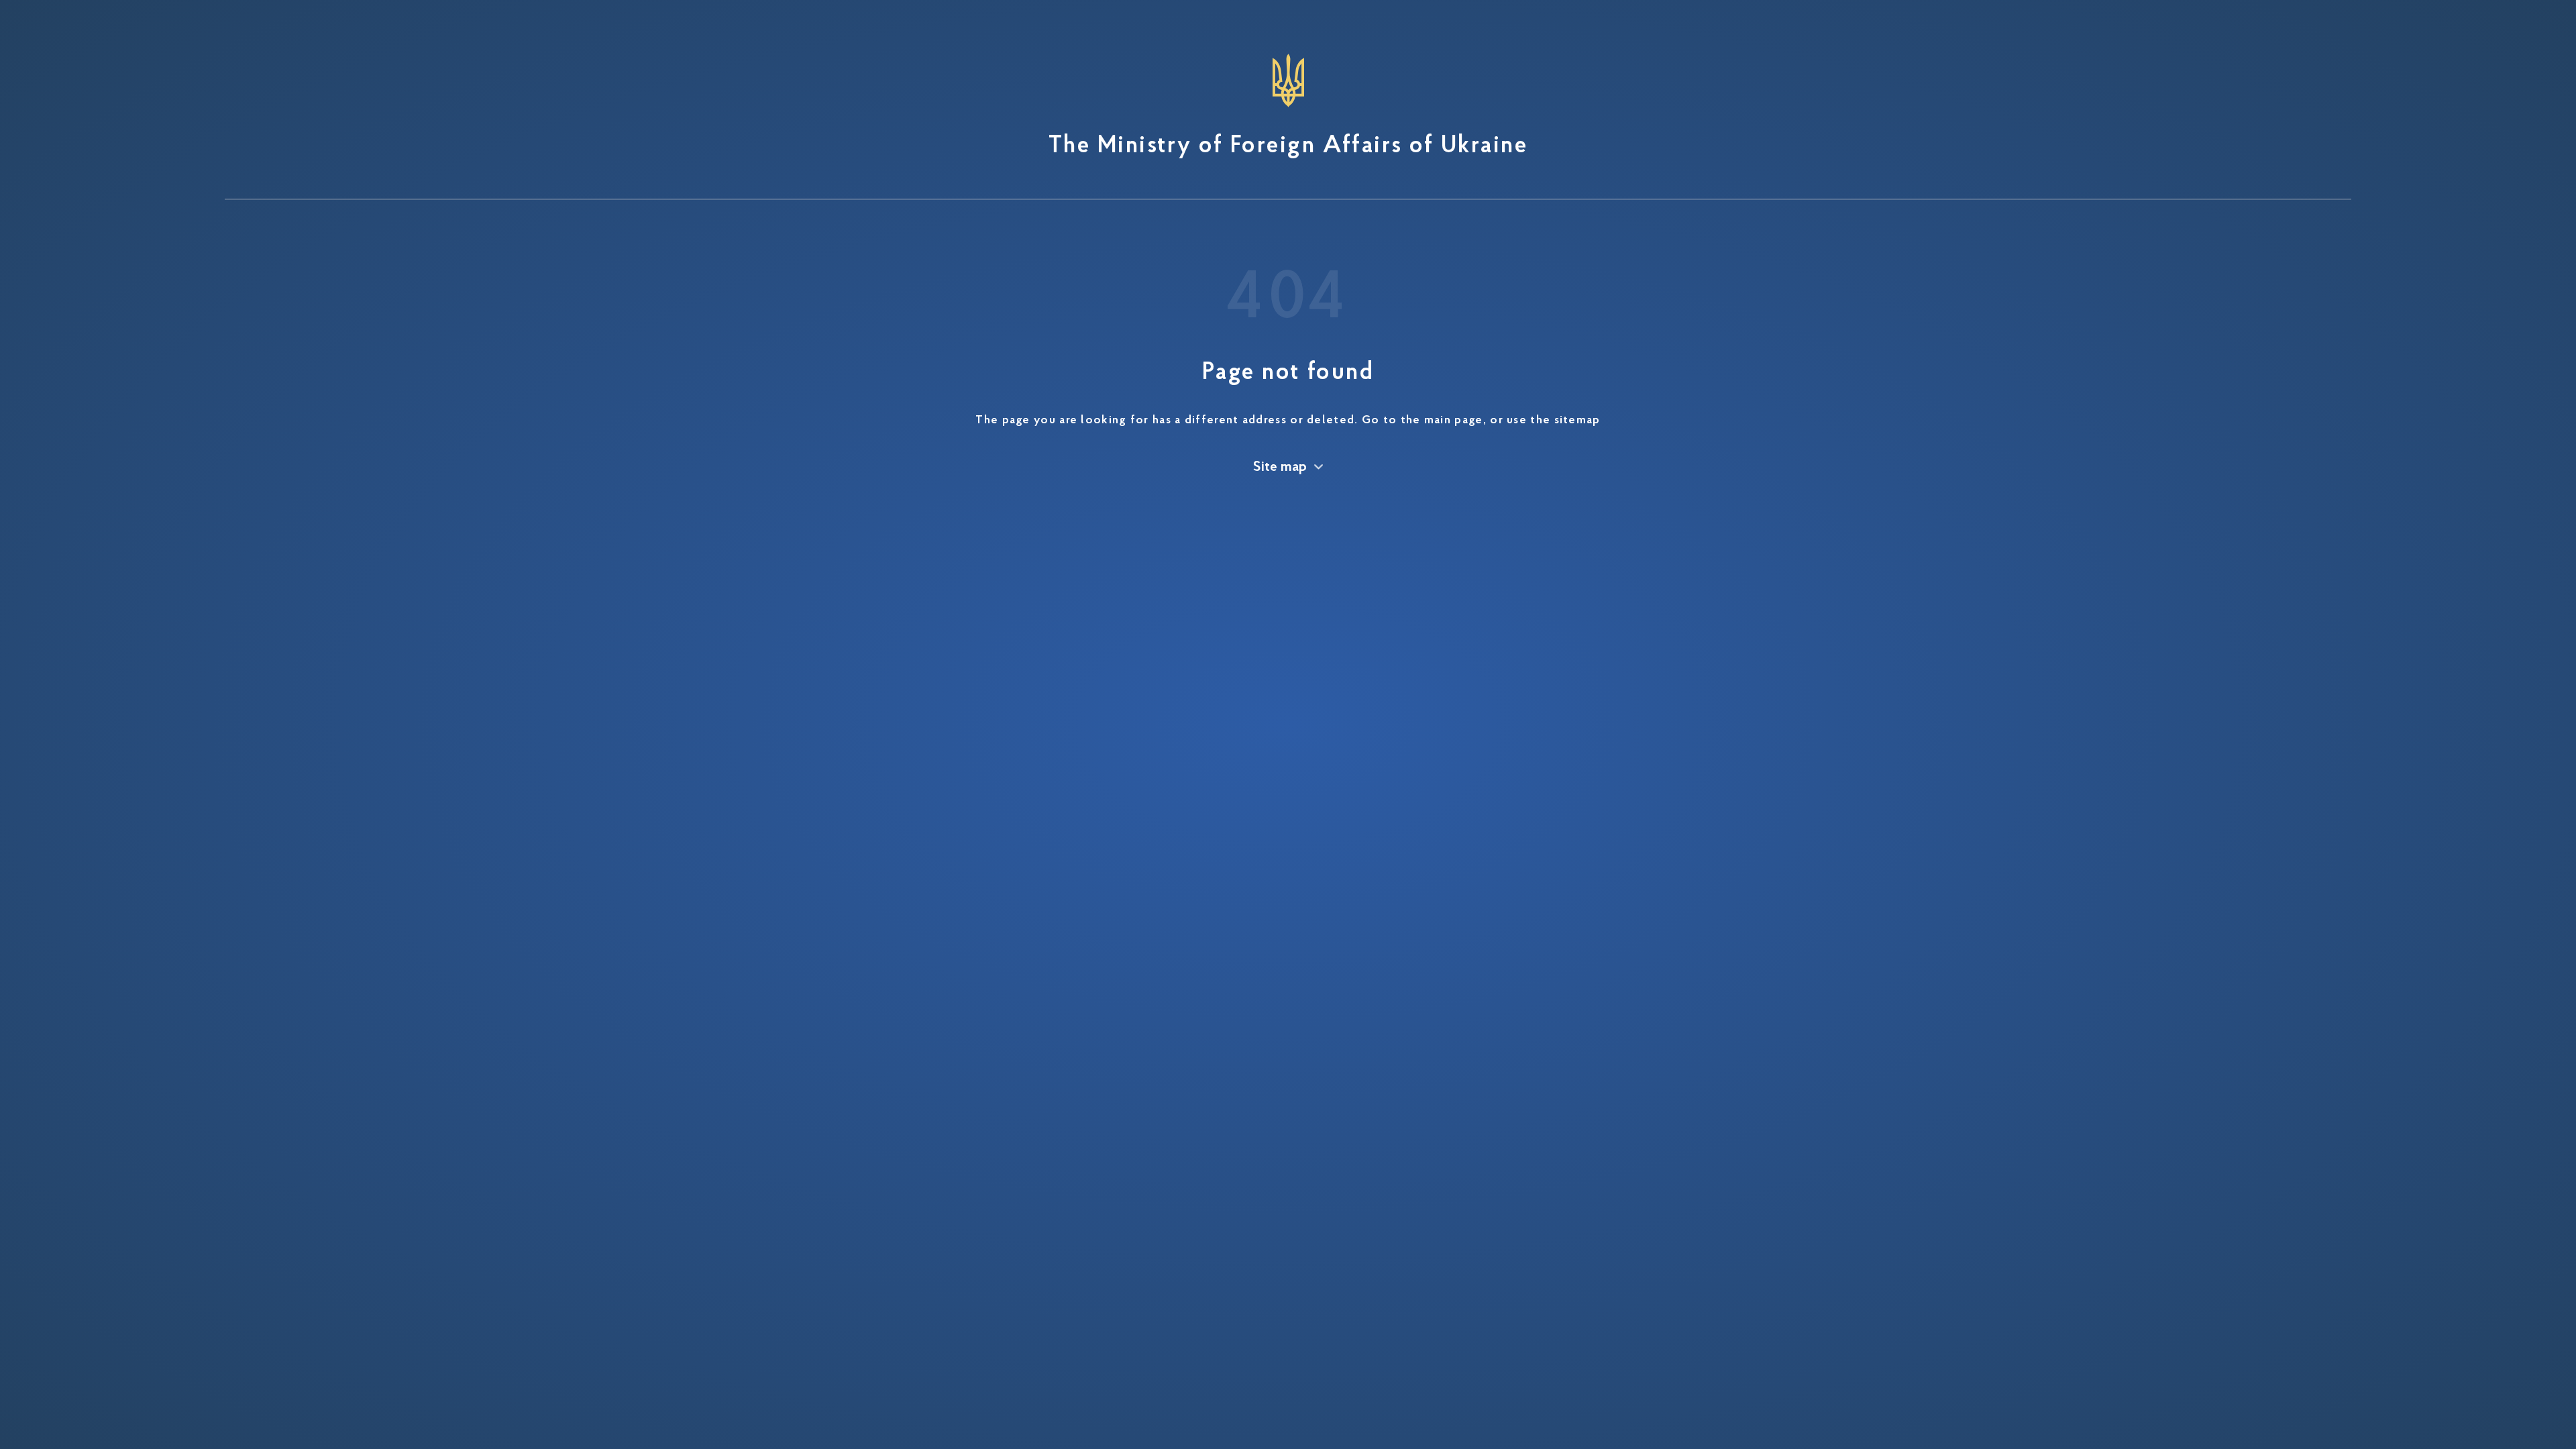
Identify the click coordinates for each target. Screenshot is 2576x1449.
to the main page (1433, 421)
